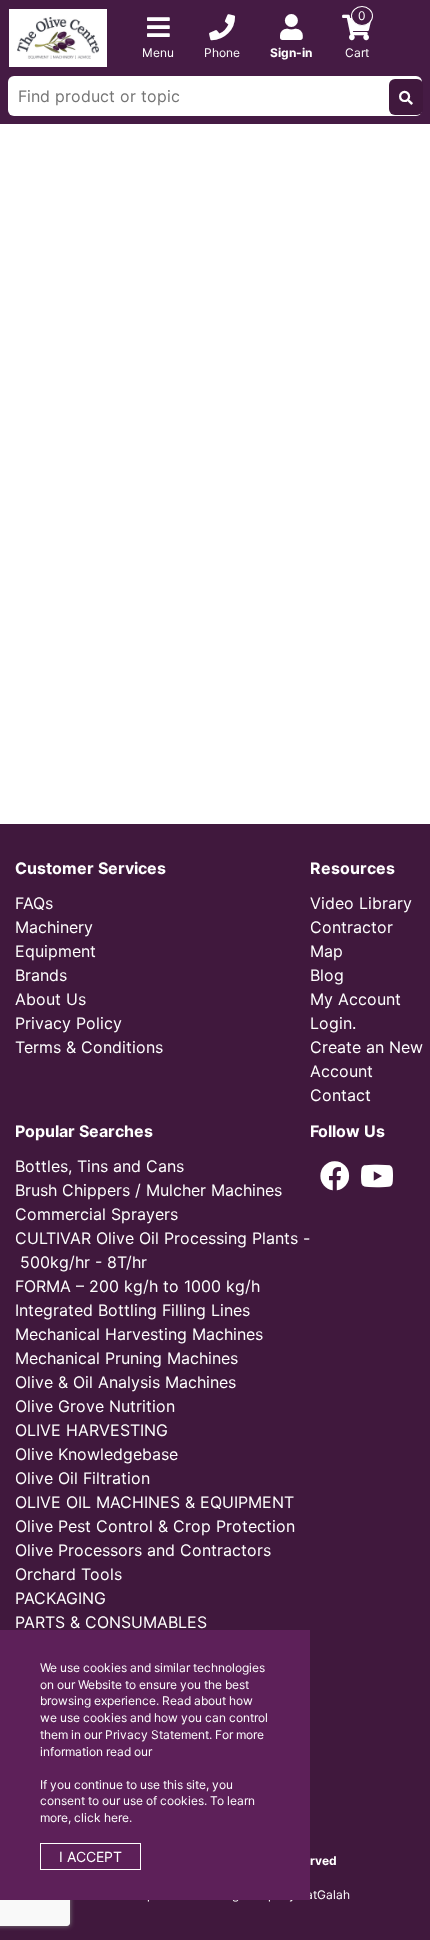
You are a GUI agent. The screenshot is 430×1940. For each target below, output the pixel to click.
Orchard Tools (68, 1574)
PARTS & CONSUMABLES (111, 1622)
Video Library (361, 903)
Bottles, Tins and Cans (99, 1166)
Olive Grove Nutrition (95, 1406)
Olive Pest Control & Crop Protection (155, 1526)
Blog (327, 975)
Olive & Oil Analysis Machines (125, 1382)
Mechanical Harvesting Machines (139, 1334)
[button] (335, 1176)
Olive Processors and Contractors (143, 1550)
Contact (340, 1095)
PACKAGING (60, 1598)
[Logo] (58, 36)
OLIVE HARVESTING (91, 1430)
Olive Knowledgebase (96, 1454)
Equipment (55, 951)
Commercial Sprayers (96, 1214)
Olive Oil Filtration (82, 1478)
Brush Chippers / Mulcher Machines (148, 1190)
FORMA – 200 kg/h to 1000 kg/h (137, 1286)
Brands (41, 975)
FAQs (34, 903)
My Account (355, 999)
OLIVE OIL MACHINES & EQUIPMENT (154, 1502)
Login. (333, 1023)
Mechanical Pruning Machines (126, 1358)
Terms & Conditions (89, 1047)
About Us (50, 999)
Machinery (54, 927)
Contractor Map (351, 939)
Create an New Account (366, 1059)
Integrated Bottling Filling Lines (132, 1310)
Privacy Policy (68, 1023)
